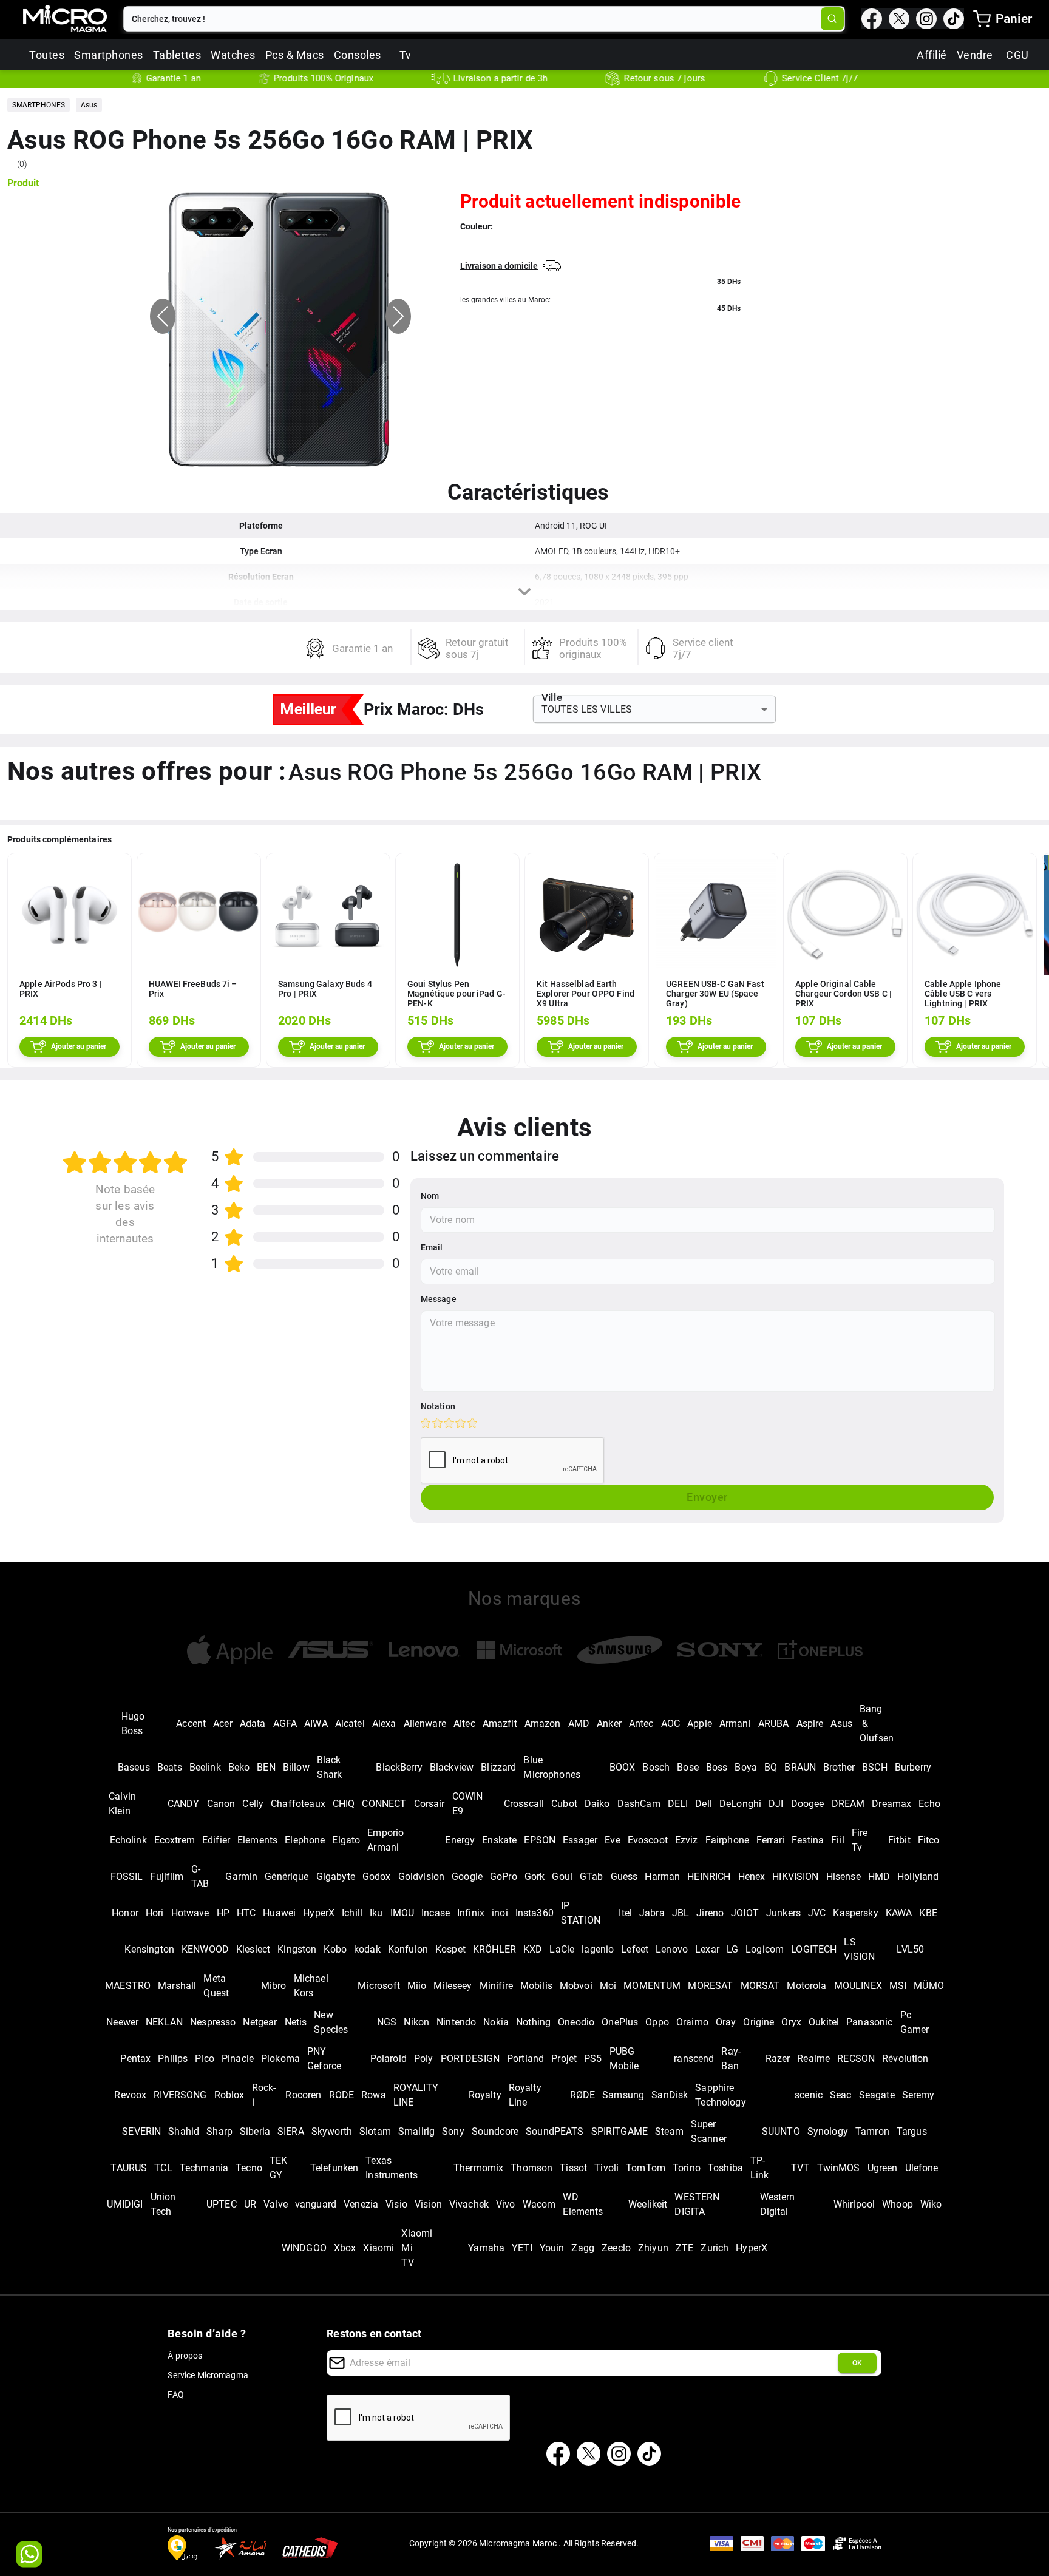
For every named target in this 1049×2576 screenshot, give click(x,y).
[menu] (982, 19)
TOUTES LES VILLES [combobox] (587, 709)
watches (233, 55)
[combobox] (473, 19)
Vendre (975, 55)
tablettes (177, 55)
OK (857, 2363)
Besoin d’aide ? (207, 2334)
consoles (358, 55)
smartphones (109, 55)
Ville (552, 698)
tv (406, 55)
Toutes (47, 55)
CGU (1017, 55)
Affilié (932, 55)
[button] (39, 105)
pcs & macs (295, 55)
